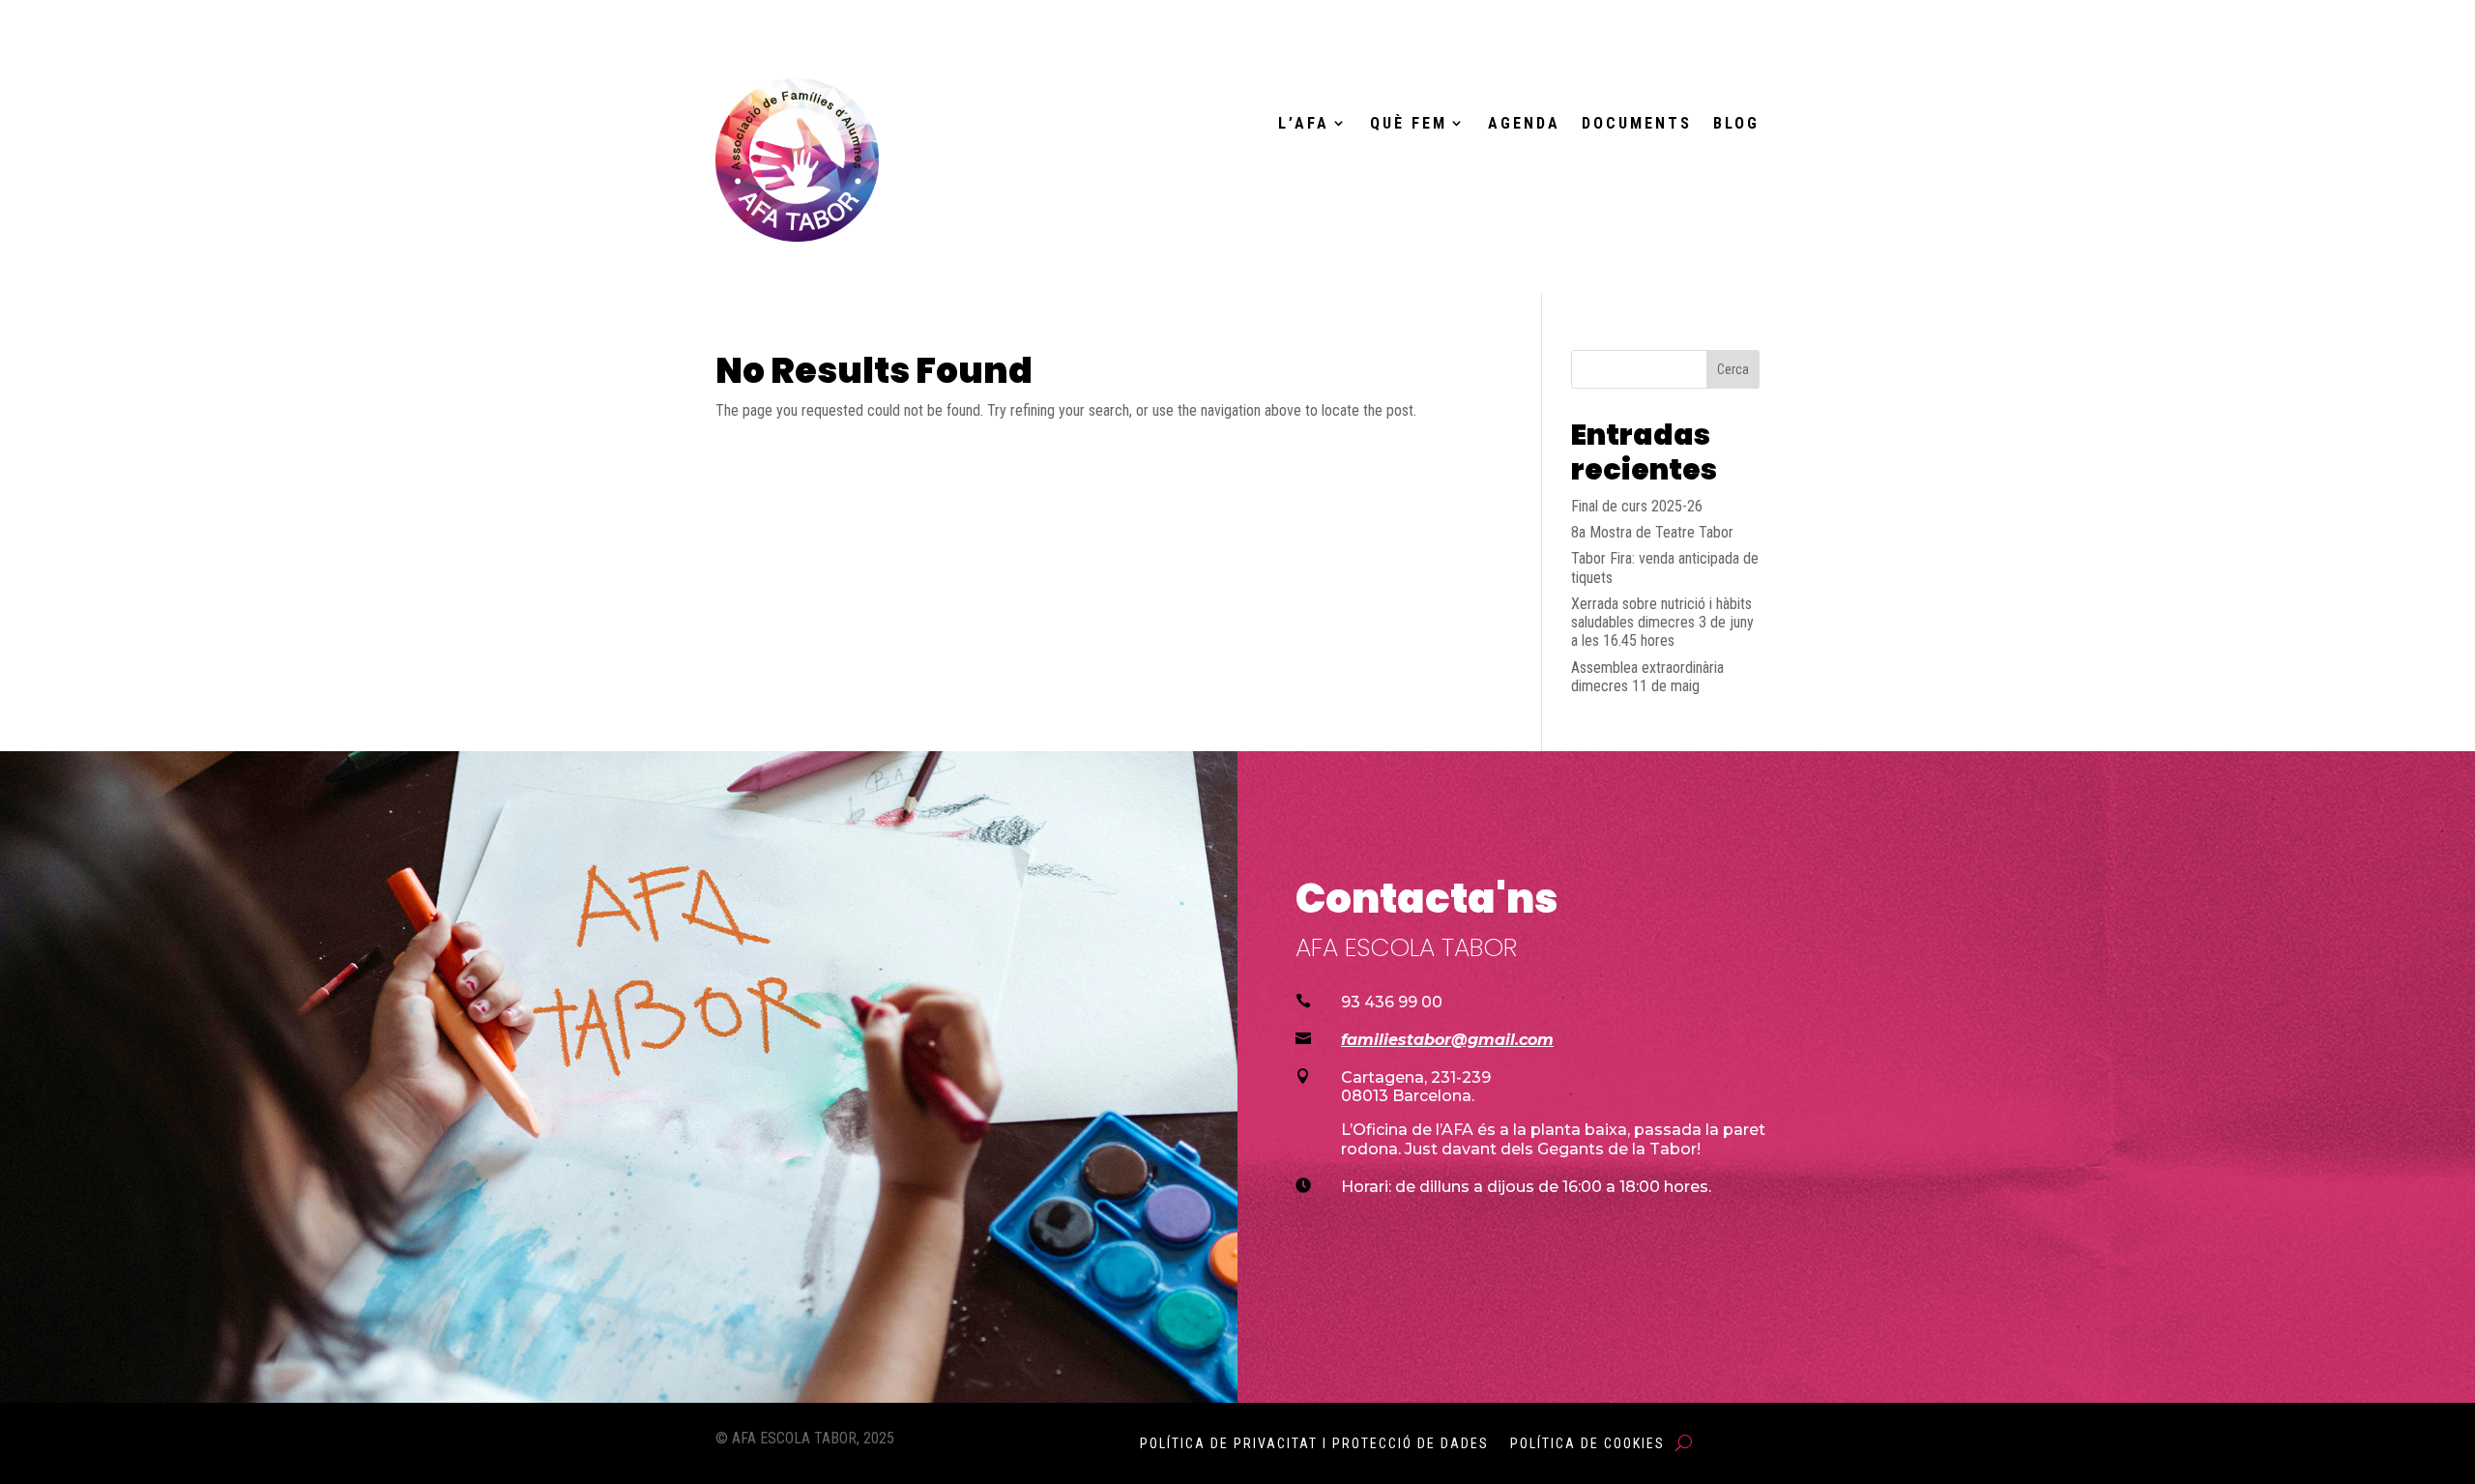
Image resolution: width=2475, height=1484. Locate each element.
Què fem (1409, 124)
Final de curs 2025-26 (1637, 506)
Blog (1736, 124)
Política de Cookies (1587, 1444)
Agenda (1524, 124)
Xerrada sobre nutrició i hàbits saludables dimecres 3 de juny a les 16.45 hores (1662, 622)
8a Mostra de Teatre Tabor (1652, 532)
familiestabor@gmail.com (1447, 1040)
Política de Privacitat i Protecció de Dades (1314, 1444)
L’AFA (1304, 124)
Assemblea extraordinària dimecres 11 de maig (1647, 677)
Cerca (1733, 369)
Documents (1637, 124)
